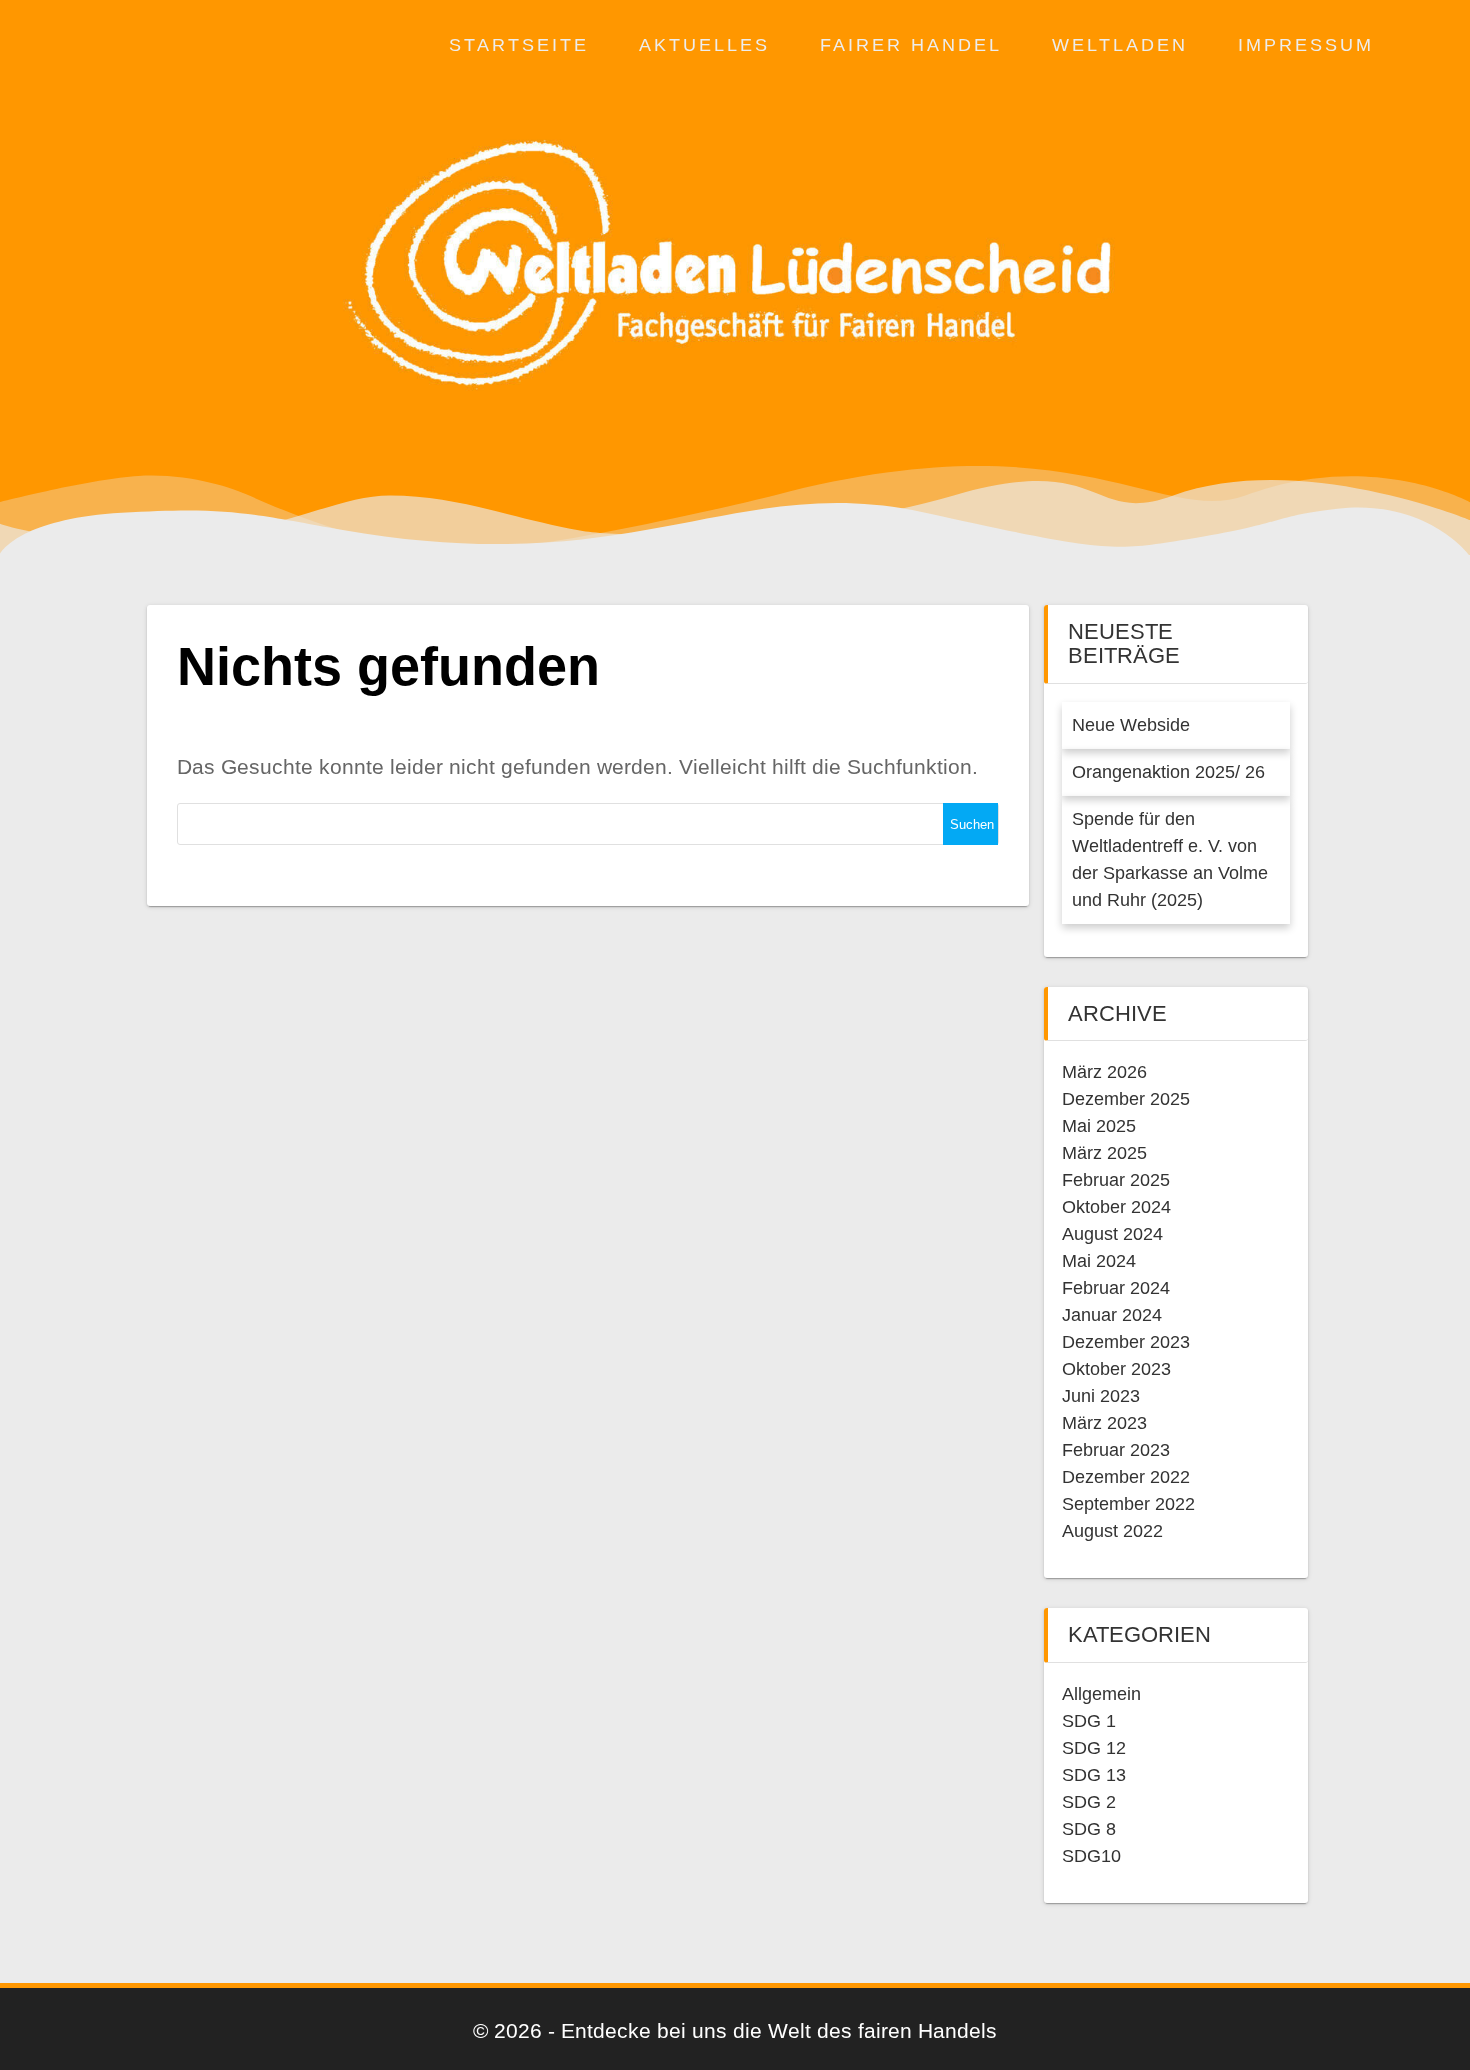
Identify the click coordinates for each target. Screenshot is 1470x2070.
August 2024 (1112, 1234)
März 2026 (1104, 1072)
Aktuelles (704, 45)
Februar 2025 (1116, 1180)
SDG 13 (1094, 1775)
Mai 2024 (1099, 1261)
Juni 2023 (1101, 1396)
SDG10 (1091, 1856)
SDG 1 (1089, 1721)
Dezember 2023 (1126, 1342)
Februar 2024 (1116, 1288)
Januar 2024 (1112, 1315)
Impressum (1306, 45)
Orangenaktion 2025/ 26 (1168, 772)
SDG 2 (1089, 1802)
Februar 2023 (1116, 1450)
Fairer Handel (911, 45)
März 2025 (1104, 1153)
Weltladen (1120, 45)
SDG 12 (1094, 1748)
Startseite (519, 45)
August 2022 (1112, 1531)
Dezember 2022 (1126, 1477)
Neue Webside (1131, 725)
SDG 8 (1089, 1829)
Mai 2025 (1099, 1126)
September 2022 (1128, 1504)
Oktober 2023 (1116, 1369)
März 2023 (1104, 1423)
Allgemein (1101, 1694)
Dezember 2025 (1126, 1099)
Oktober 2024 (1116, 1207)
